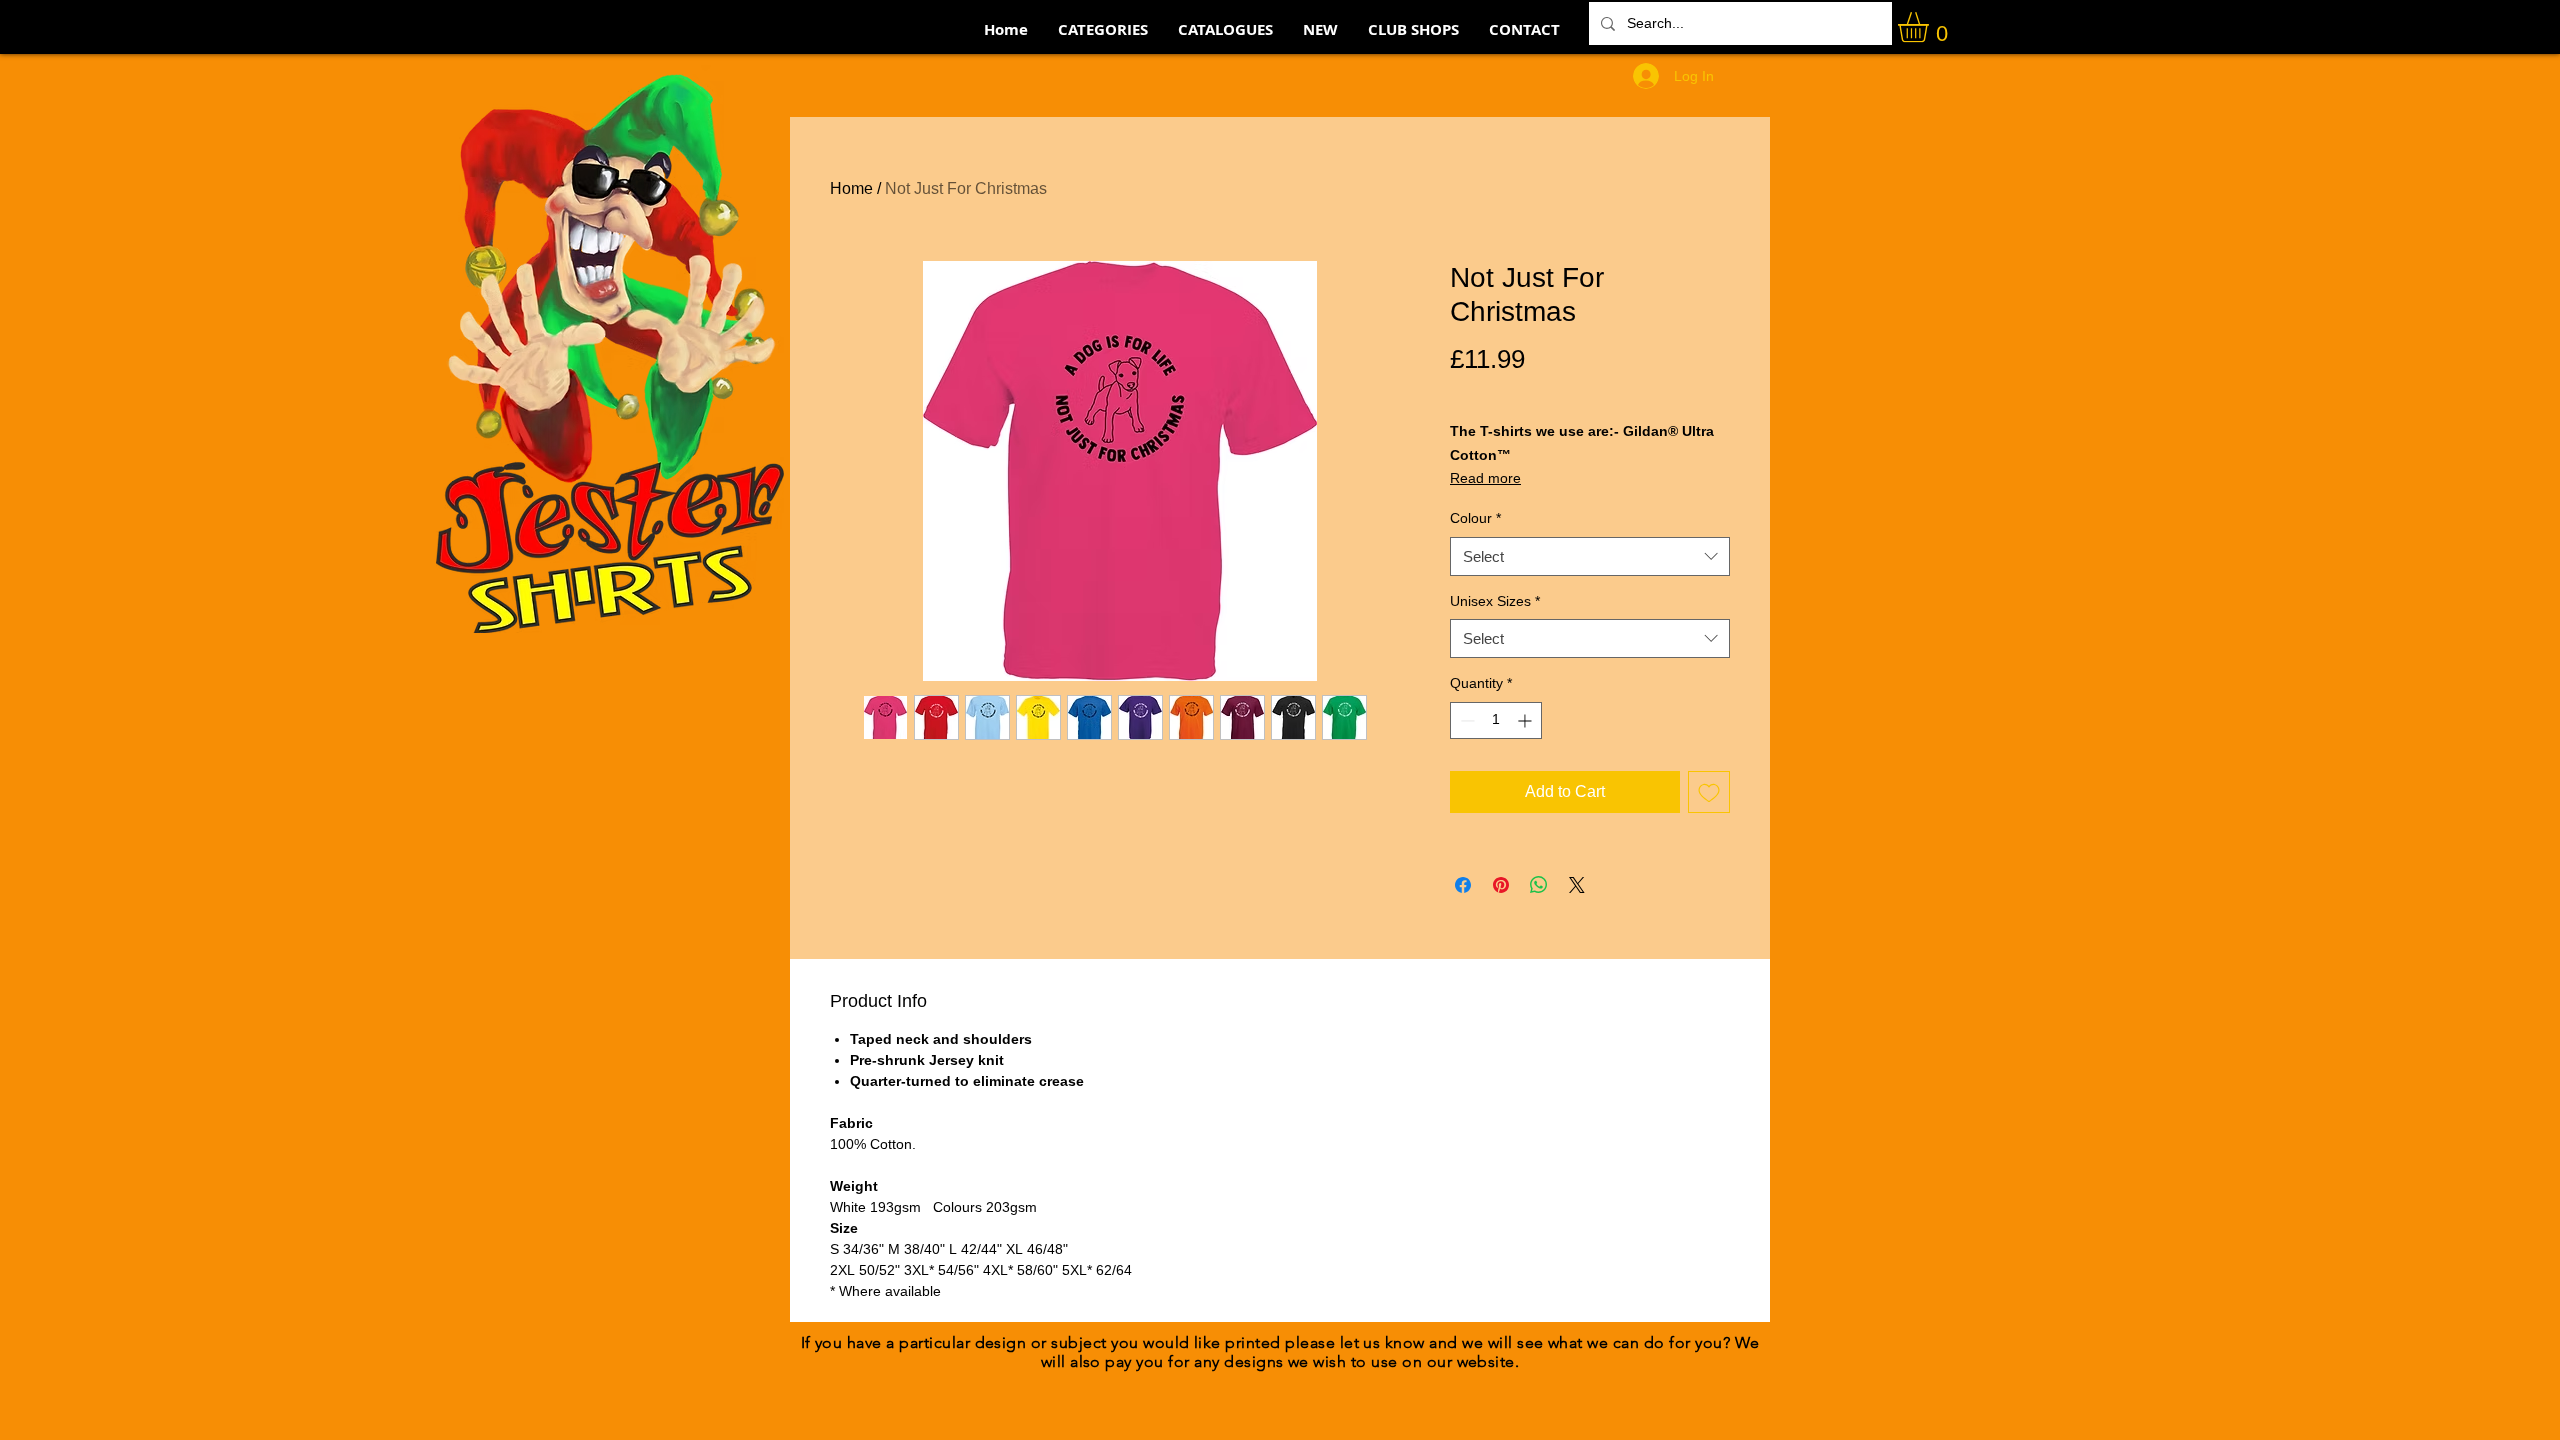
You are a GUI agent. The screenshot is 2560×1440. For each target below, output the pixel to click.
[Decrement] (1465, 720)
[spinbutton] (1496, 720)
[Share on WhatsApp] (1539, 885)
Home (851, 188)
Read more (1485, 478)
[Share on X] (1577, 885)
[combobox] (1590, 556)
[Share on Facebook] (1463, 885)
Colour (1475, 518)
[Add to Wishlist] (1709, 792)
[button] (1931, 27)
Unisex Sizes (1495, 601)
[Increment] (1526, 720)
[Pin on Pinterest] (1501, 885)
